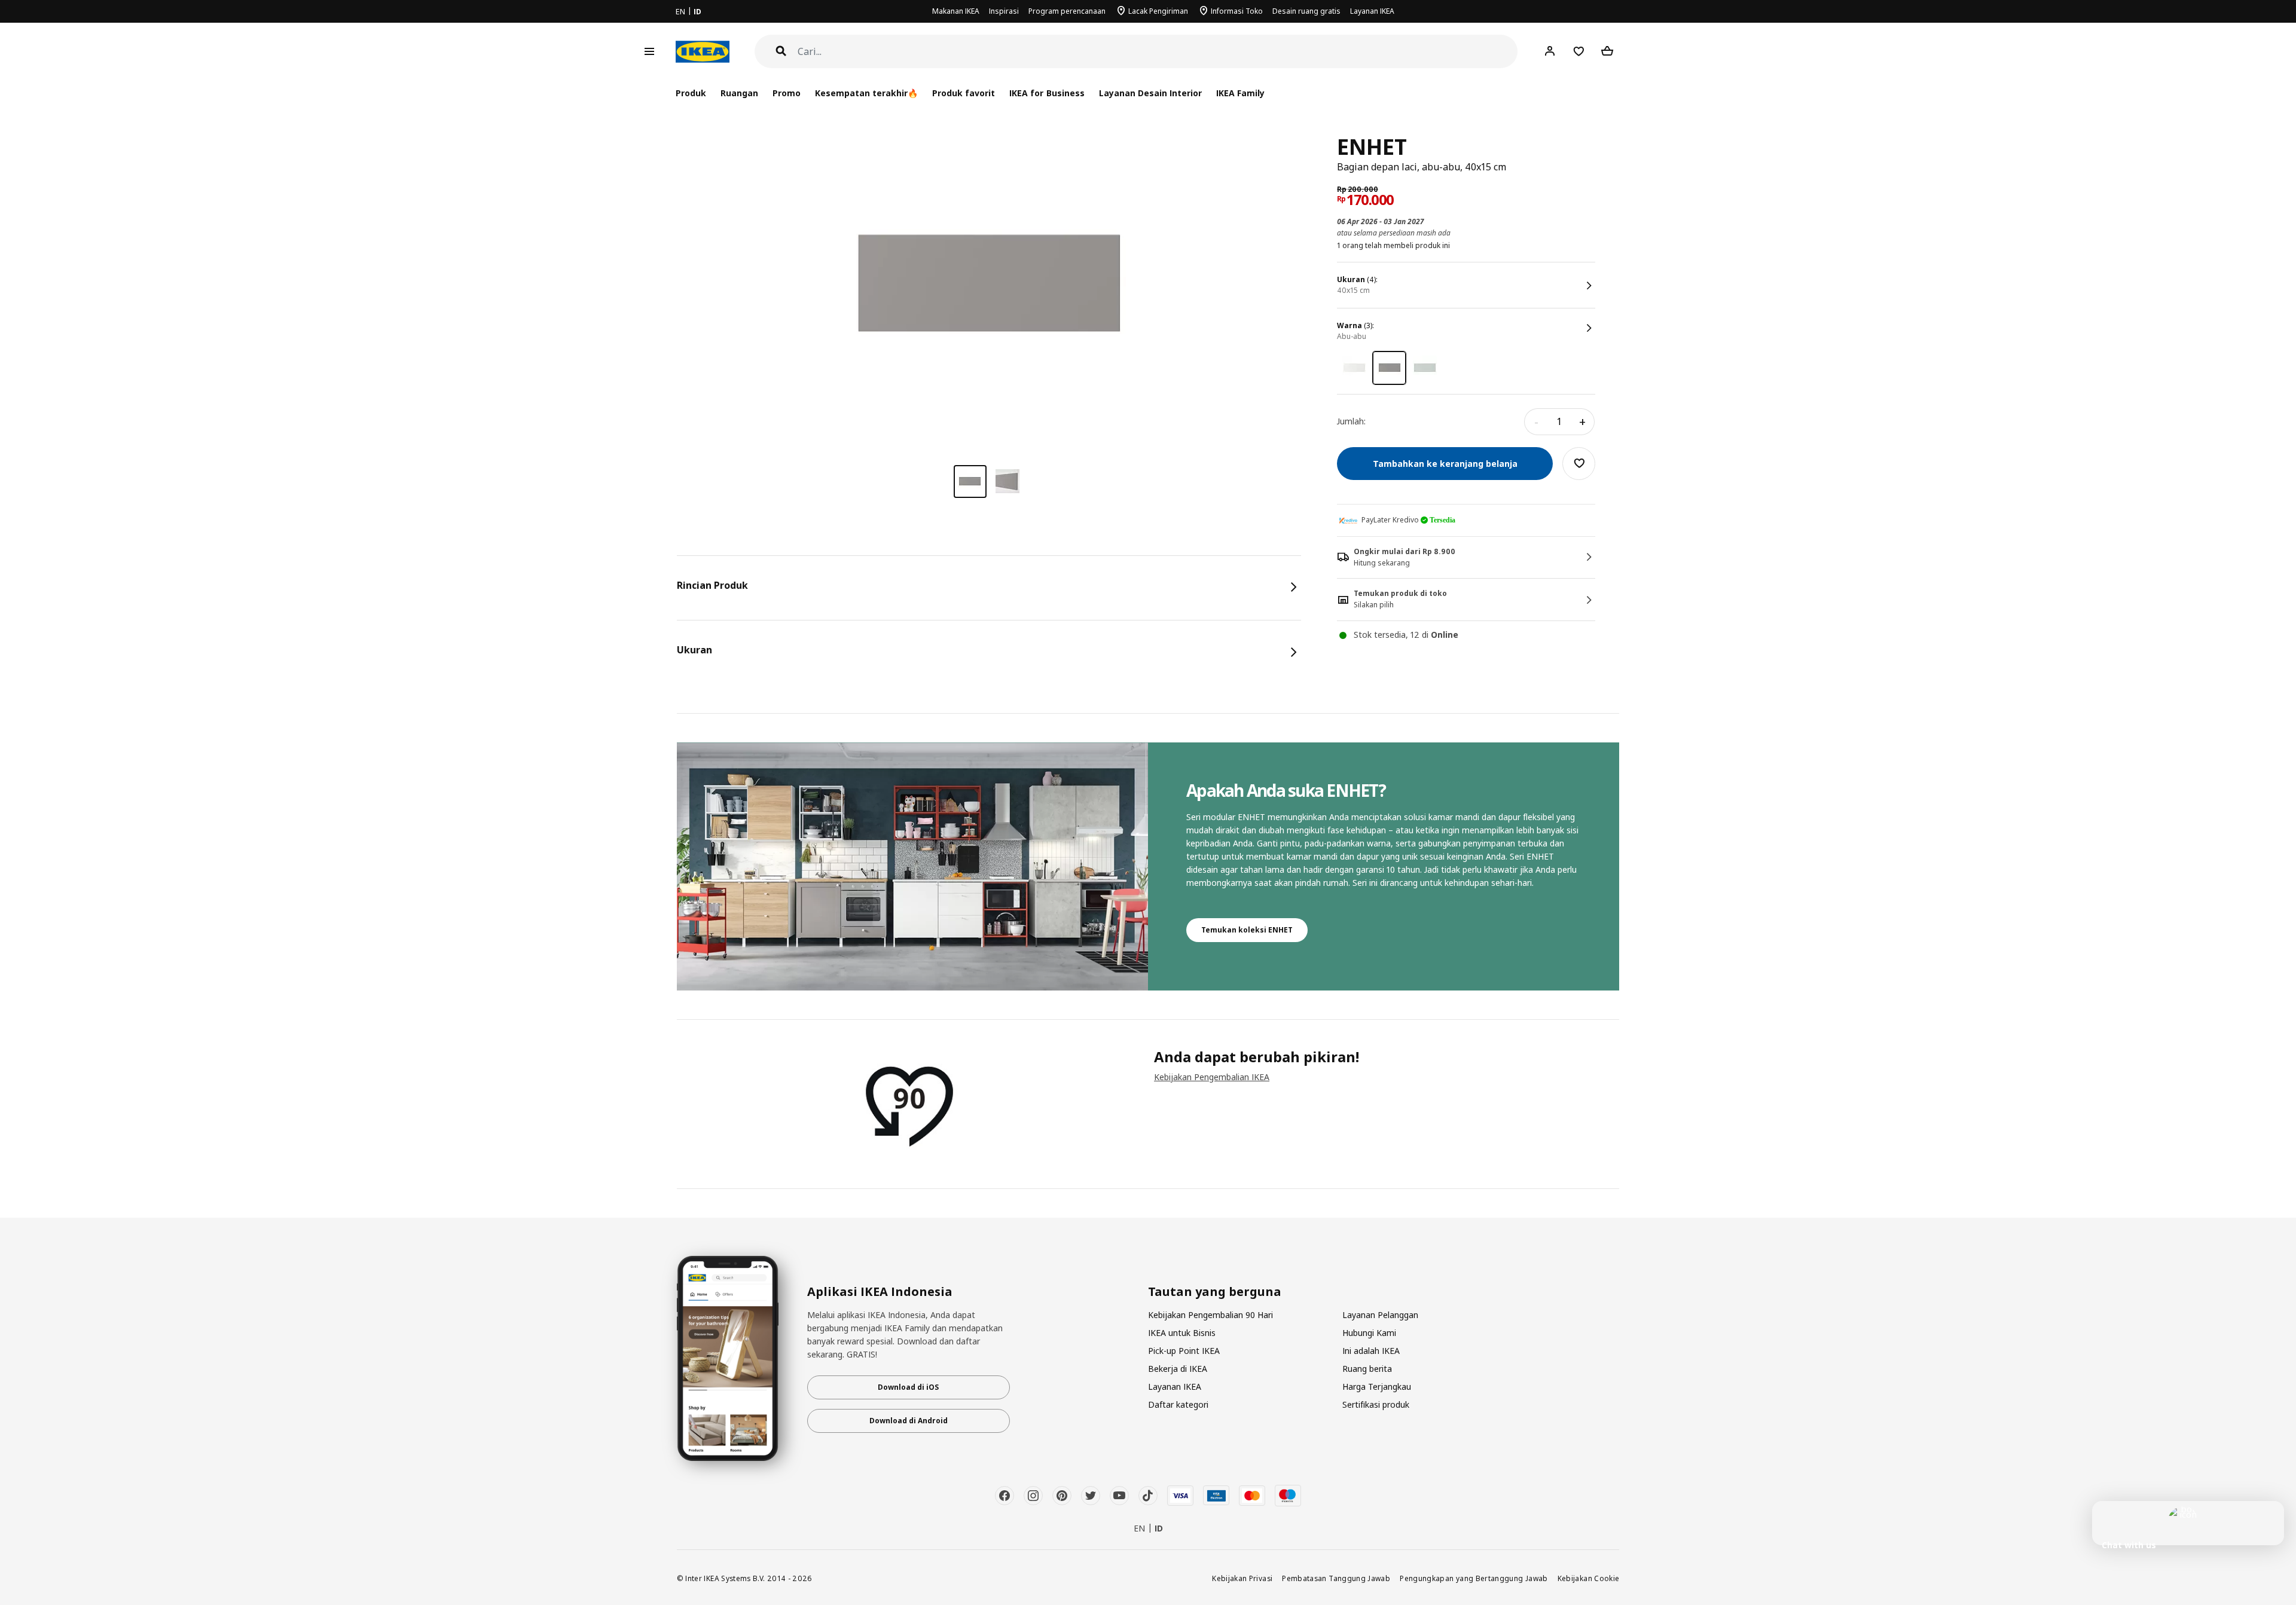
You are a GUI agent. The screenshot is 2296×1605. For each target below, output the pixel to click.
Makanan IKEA (956, 11)
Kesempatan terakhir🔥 (866, 93)
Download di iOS (908, 1387)
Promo (787, 93)
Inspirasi (1004, 11)
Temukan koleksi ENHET (1247, 930)
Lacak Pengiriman (1158, 11)
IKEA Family (1240, 93)
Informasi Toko (1237, 11)
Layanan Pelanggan (1380, 1315)
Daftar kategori (1178, 1404)
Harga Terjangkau (1377, 1387)
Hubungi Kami (1369, 1333)
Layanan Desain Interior (1150, 93)
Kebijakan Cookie (1589, 1578)
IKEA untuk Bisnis (1182, 1333)
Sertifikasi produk (1376, 1404)
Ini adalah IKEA (1371, 1351)
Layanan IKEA (1372, 11)
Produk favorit (964, 93)
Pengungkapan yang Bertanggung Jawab (1474, 1578)
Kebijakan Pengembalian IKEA (1212, 1077)
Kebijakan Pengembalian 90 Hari (1210, 1315)
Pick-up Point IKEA (1184, 1351)
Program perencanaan (1067, 11)
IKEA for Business (1047, 93)
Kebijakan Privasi (1242, 1578)
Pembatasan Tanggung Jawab (1336, 1578)
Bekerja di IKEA (1178, 1369)
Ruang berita (1367, 1369)
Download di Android (909, 1421)
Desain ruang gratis (1306, 11)
